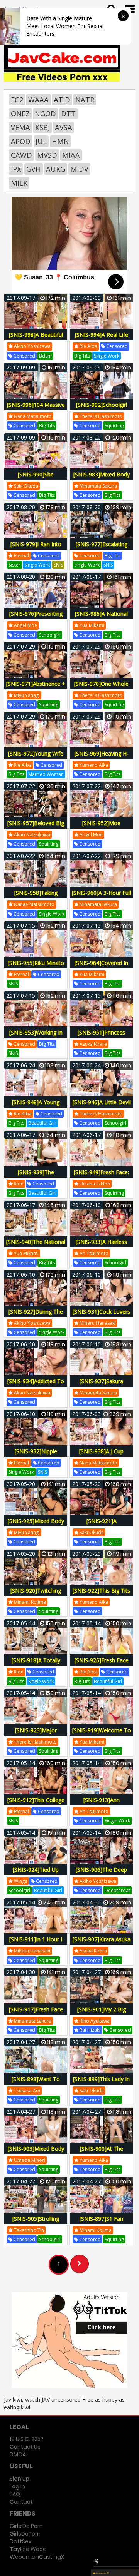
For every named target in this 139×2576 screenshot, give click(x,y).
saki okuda (25, 486)
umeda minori (29, 2160)
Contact (21, 2502)
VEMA (20, 127)
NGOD (45, 114)
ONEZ (20, 114)
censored (24, 356)
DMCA (18, 2454)
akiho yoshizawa (32, 346)
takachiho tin (28, 2230)
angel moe (25, 625)
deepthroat (117, 1890)
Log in (17, 2486)
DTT (68, 114)
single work (107, 356)
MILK (19, 183)
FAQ (15, 2494)
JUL (41, 141)
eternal (21, 556)
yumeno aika (93, 765)
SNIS (58, 565)
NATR (85, 100)
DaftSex (20, 2541)
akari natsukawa (31, 835)
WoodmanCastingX (37, 2557)
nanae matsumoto (34, 904)
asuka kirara (93, 1044)
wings (20, 1881)
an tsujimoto (93, 1253)
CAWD (21, 155)
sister (14, 565)
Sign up (19, 2479)
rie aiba (88, 346)
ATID (62, 100)
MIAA (71, 155)
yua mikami (91, 625)
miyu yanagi (26, 695)
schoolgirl (50, 635)
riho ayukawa (94, 2021)
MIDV (79, 169)
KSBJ (42, 127)
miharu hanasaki (97, 1323)
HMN (60, 141)
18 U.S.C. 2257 (27, 2439)
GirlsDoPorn (25, 2534)
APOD (21, 141)
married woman (46, 774)
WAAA (38, 100)
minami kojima (29, 1602)
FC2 (17, 100)
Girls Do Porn (26, 2526)
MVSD (47, 155)
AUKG (56, 169)
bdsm (45, 356)
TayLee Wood (28, 2549)
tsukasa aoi (26, 2090)
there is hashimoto (100, 416)
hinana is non (94, 1184)
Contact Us (25, 2447)
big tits (82, 356)
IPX (16, 169)
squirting (114, 425)
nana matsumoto (32, 416)
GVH (34, 169)
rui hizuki (89, 2030)
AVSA (64, 127)
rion (18, 1184)
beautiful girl (42, 1123)
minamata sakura (98, 486)
